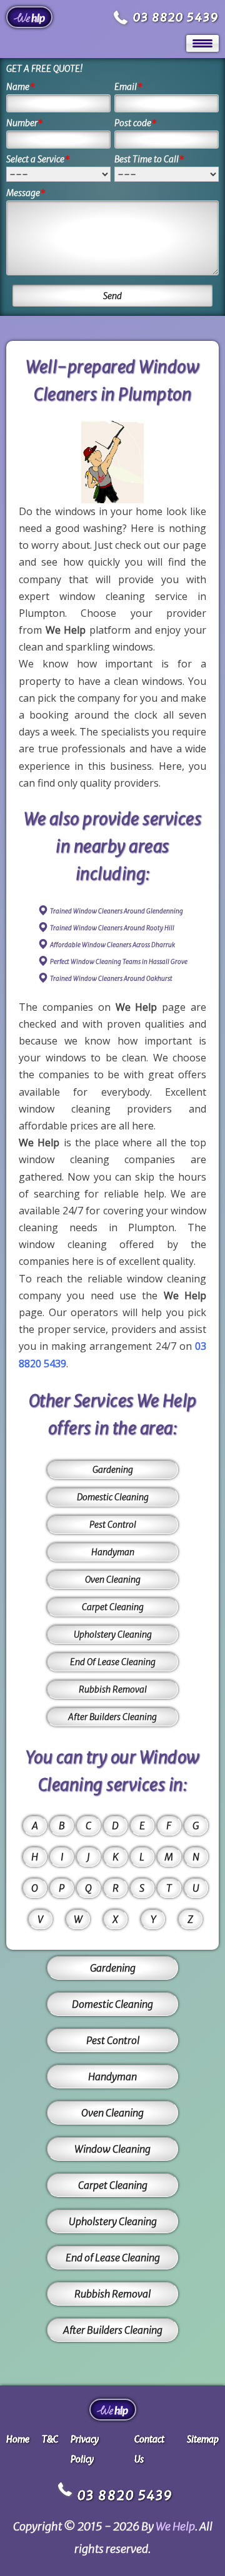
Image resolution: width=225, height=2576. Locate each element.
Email (128, 87)
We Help (175, 2526)
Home (18, 2439)
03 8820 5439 (176, 17)
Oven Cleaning (113, 1580)
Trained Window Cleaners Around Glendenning (117, 911)
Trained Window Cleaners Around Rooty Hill (112, 928)
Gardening (113, 1470)
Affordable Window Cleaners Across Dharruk (112, 945)
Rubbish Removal (113, 1689)
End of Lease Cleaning (113, 2258)
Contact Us (149, 2449)
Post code (136, 123)
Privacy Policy (85, 2449)
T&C (50, 2439)
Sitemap (203, 2439)
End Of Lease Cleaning (113, 1662)
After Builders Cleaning (112, 1717)
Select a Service (38, 159)
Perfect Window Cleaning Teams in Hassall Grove (119, 962)
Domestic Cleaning (113, 1497)
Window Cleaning (112, 2149)
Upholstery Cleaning (113, 1635)
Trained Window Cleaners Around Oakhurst (111, 979)
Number (25, 123)
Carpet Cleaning (113, 1607)
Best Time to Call (149, 159)
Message (26, 193)
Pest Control (113, 1525)
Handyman (113, 1552)
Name (21, 87)
